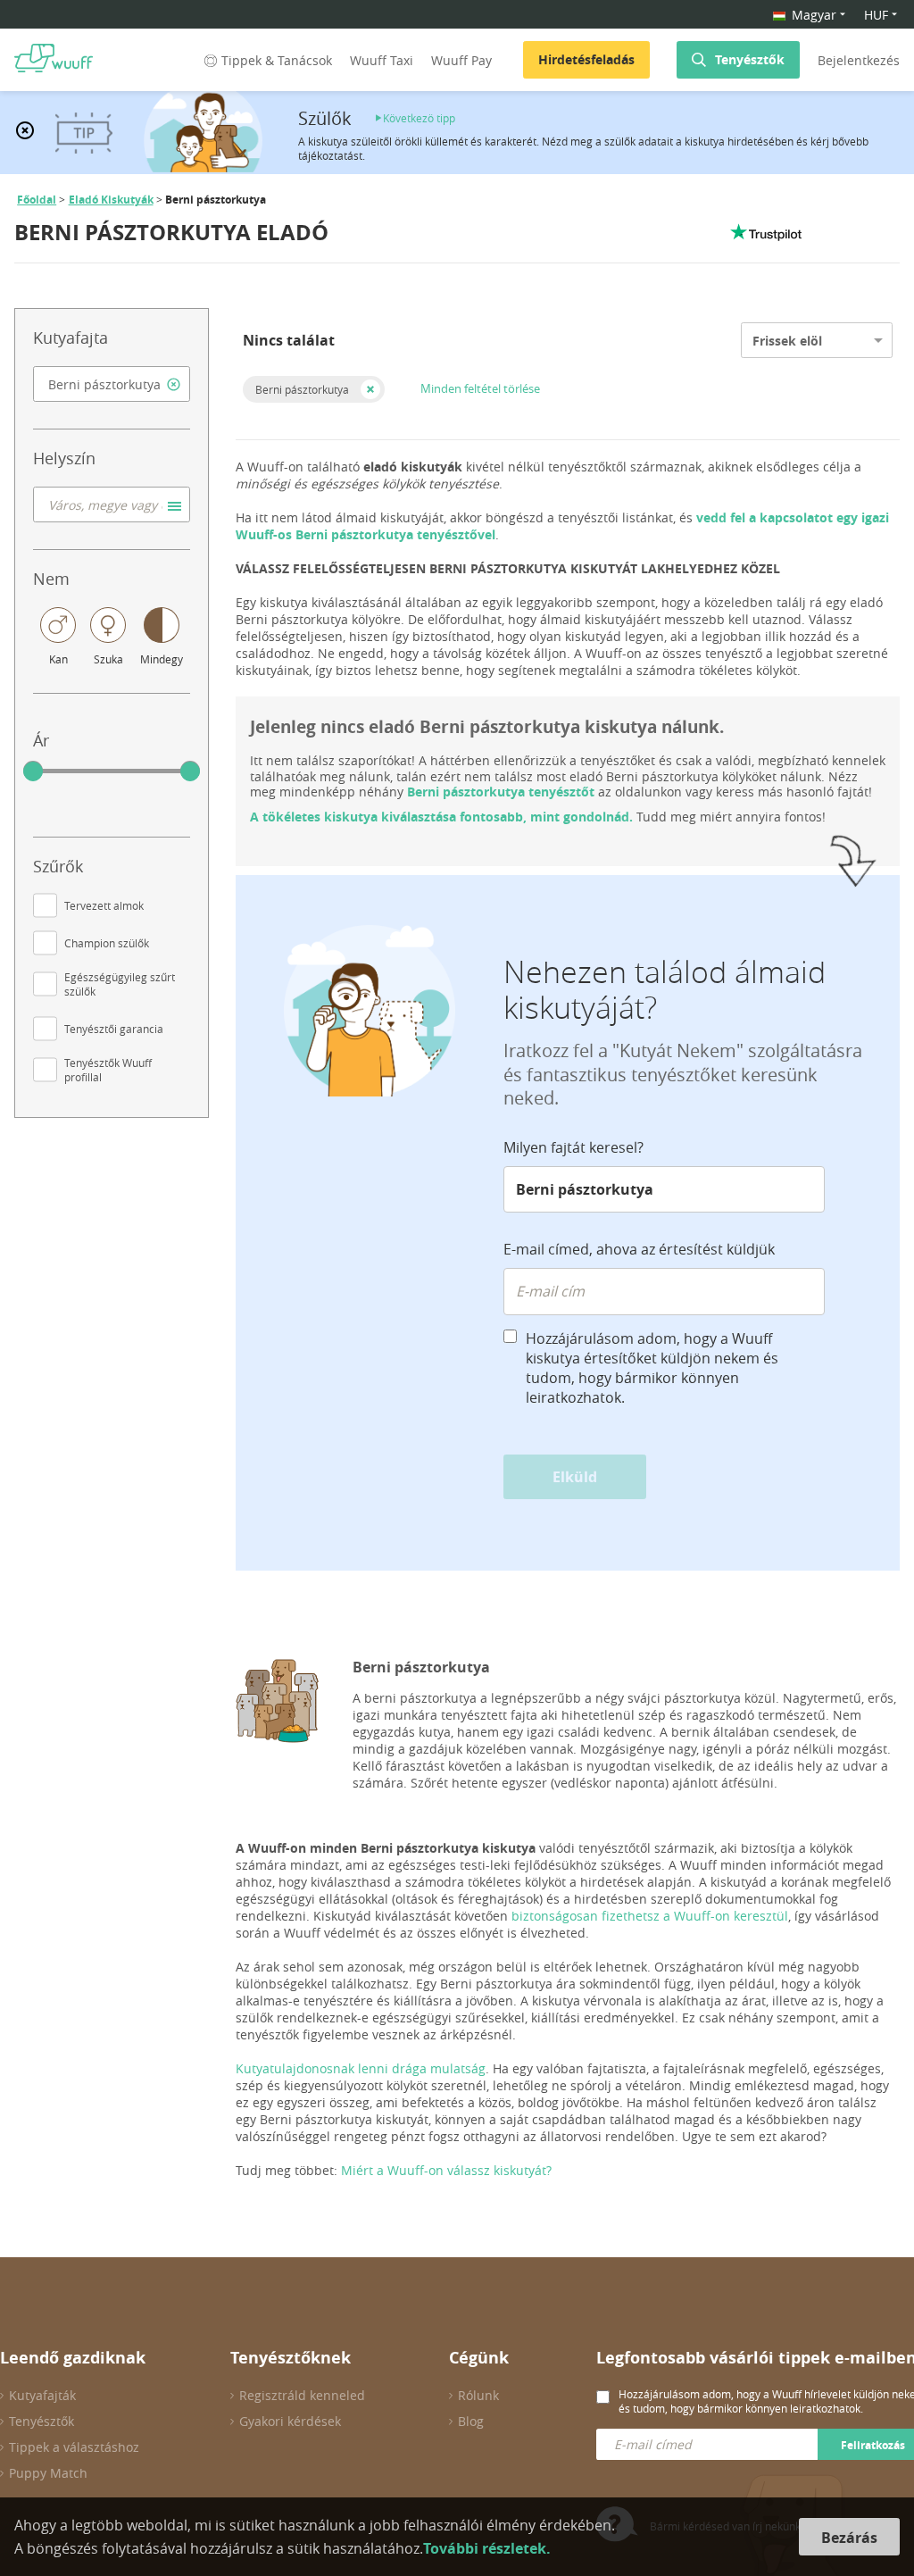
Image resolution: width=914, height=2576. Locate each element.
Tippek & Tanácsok (277, 60)
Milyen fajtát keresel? (573, 1147)
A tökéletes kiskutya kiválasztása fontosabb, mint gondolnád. (441, 817)
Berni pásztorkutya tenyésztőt (501, 792)
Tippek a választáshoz (74, 2447)
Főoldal (37, 200)
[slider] (33, 771)
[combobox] (112, 384)
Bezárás (849, 2538)
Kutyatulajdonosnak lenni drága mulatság (361, 2068)
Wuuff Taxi (382, 60)
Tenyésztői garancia (114, 1029)
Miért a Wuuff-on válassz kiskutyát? (446, 2170)
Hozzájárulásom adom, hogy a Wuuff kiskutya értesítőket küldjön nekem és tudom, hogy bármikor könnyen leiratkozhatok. (652, 1368)
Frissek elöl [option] (787, 341)
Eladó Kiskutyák (111, 200)
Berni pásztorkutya (302, 389)
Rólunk (478, 2395)
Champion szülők (107, 943)
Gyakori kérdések (290, 2421)
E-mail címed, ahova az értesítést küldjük (639, 1249)
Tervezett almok (104, 905)
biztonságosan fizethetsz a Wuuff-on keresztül (650, 1916)
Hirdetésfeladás (586, 59)
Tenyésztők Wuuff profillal (108, 1070)
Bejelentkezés (859, 60)
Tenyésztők (750, 59)
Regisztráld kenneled (302, 2395)
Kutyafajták (42, 2395)
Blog (471, 2421)
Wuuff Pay (461, 60)
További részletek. (487, 2548)
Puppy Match (48, 2473)
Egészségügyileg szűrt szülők (120, 984)
